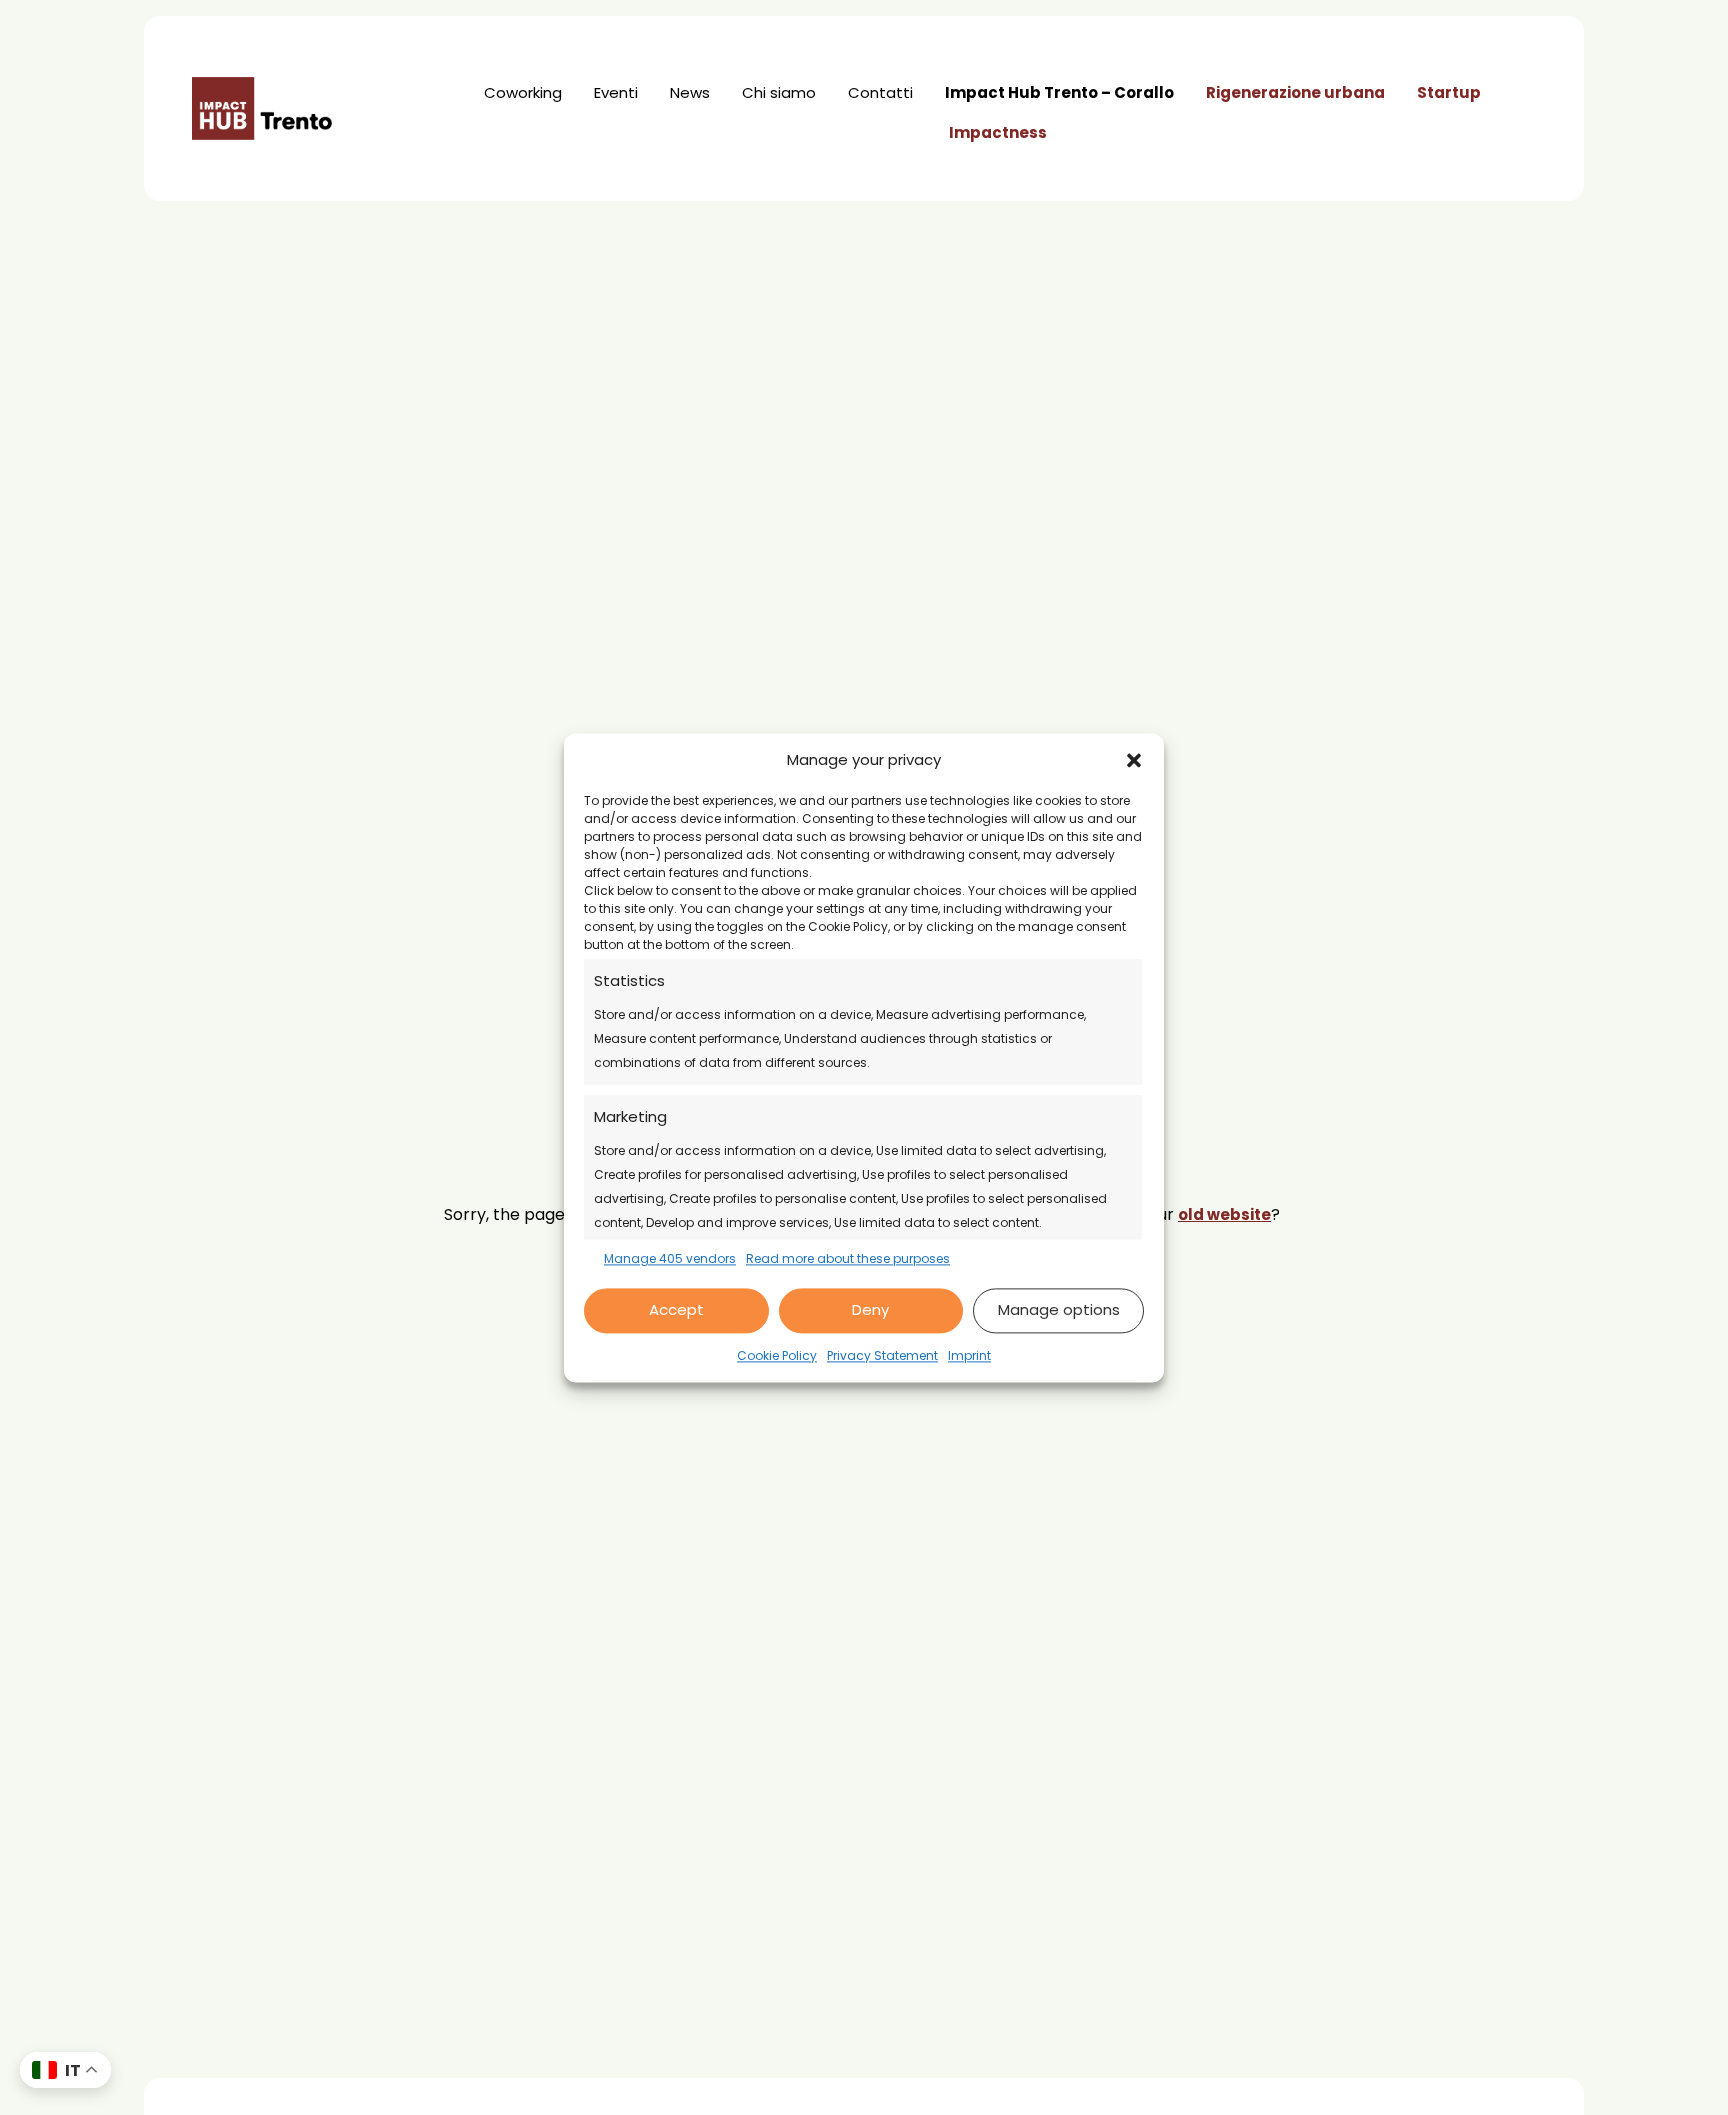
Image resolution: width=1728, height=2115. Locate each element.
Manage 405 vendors (670, 1258)
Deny (870, 1310)
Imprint (969, 1355)
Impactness (998, 132)
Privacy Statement (882, 1355)
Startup (1449, 92)
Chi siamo (779, 92)
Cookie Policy (777, 1355)
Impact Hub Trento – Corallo (1059, 92)
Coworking (523, 92)
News (690, 92)
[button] (1134, 760)
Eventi (616, 92)
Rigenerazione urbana (1295, 92)
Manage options (1059, 1310)
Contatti (880, 92)
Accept (676, 1310)
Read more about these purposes (848, 1258)
